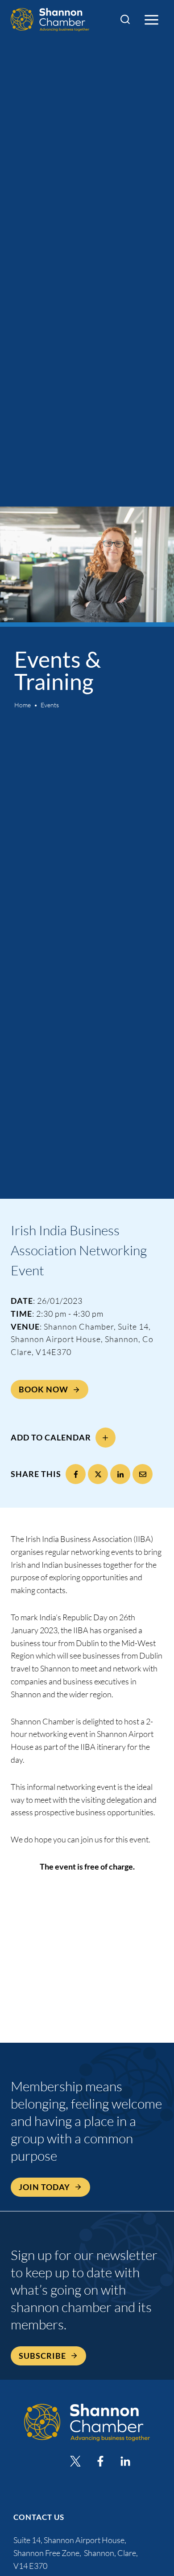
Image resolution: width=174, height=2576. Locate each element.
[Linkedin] (125, 2461)
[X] (98, 1474)
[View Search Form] (125, 20)
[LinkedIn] (120, 1474)
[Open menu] (151, 20)
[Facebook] (76, 1474)
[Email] (143, 1474)
